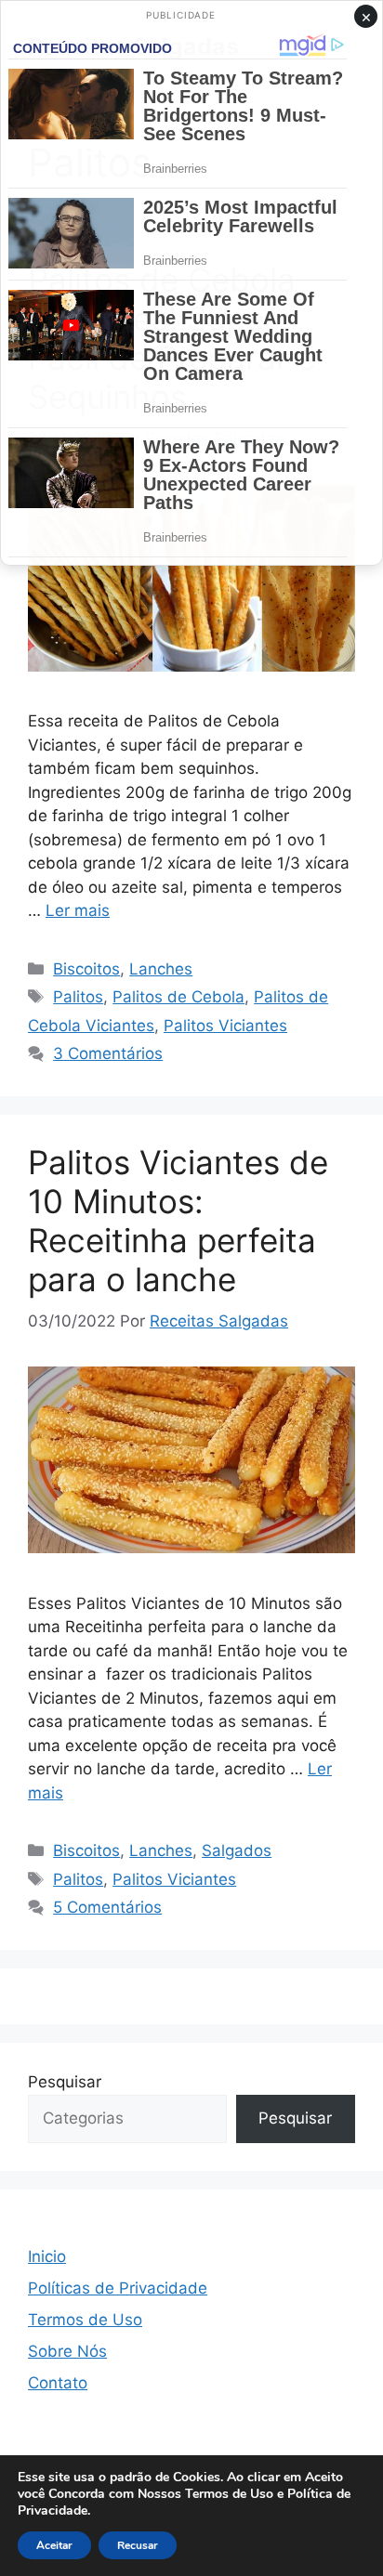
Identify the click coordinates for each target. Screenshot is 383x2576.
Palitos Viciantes (225, 1026)
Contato (58, 2383)
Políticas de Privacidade (118, 2288)
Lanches (161, 969)
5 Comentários (107, 1907)
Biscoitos (86, 969)
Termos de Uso (85, 2320)
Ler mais (78, 910)
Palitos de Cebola (178, 997)
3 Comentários (108, 1053)
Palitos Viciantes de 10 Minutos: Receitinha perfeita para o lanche (178, 1221)
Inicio (47, 2256)
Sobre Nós (67, 2351)
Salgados (237, 1850)
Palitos (78, 997)
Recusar (138, 2545)
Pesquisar (65, 2082)
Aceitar (54, 2545)
